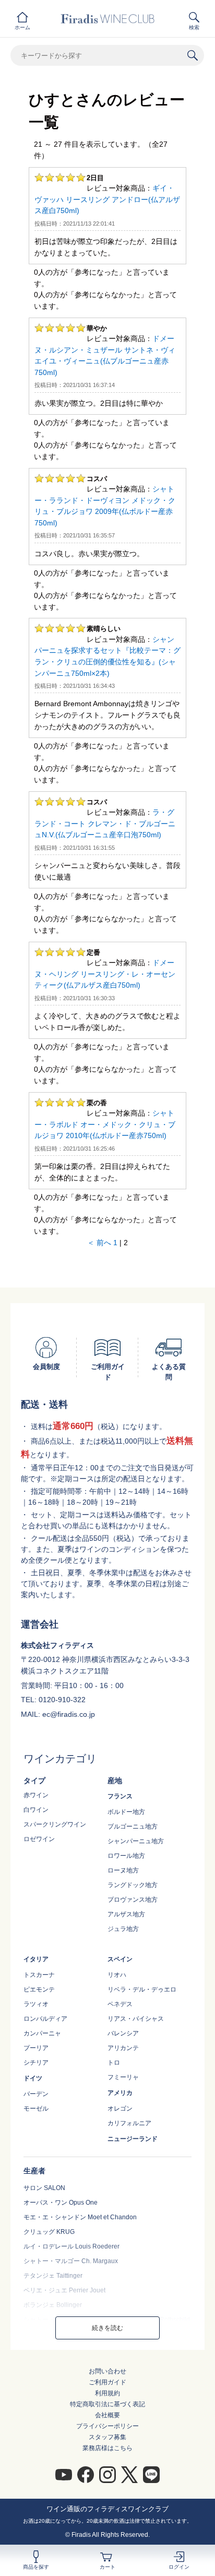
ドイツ (33, 2078)
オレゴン (120, 2109)
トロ (114, 2063)
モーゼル (36, 2109)
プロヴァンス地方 (133, 1900)
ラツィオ (36, 2004)
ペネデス (120, 2004)
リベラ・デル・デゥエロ (142, 1989)
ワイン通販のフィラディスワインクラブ (107, 2509)
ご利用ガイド (107, 2382)
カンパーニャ (42, 2033)
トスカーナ (39, 1975)
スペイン (120, 1959)
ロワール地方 (126, 1856)
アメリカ (120, 2093)
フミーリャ (123, 2077)
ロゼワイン (39, 1839)
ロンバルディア (45, 2019)
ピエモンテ (39, 1989)
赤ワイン (36, 1795)
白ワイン (36, 1810)
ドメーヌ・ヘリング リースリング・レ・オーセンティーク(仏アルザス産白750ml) (105, 974)
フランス (120, 1796)
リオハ (117, 1975)
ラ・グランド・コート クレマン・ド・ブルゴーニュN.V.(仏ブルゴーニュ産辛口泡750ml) (105, 823)
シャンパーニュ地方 (136, 1841)
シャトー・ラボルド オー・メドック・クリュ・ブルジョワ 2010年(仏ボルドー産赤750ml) (105, 1124)
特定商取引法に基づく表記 (107, 2404)
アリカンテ (123, 2048)
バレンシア (123, 2033)
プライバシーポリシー (107, 2426)
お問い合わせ (107, 2371)
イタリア (36, 1959)
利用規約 (107, 2393)
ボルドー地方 (126, 1812)
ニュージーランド (133, 2139)
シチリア (36, 2063)
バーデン (36, 2094)
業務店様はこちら (107, 2448)
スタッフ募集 (107, 2437)
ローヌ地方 (123, 1870)
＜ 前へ (99, 1243)
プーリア (36, 2048)
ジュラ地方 (123, 1929)
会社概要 (107, 2415)
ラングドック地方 (133, 1885)
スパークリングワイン (55, 1824)
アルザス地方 (126, 1914)
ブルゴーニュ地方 (133, 1826)
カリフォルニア (129, 2123)
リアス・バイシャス (136, 2019)
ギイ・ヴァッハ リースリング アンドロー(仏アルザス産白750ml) (107, 199)
